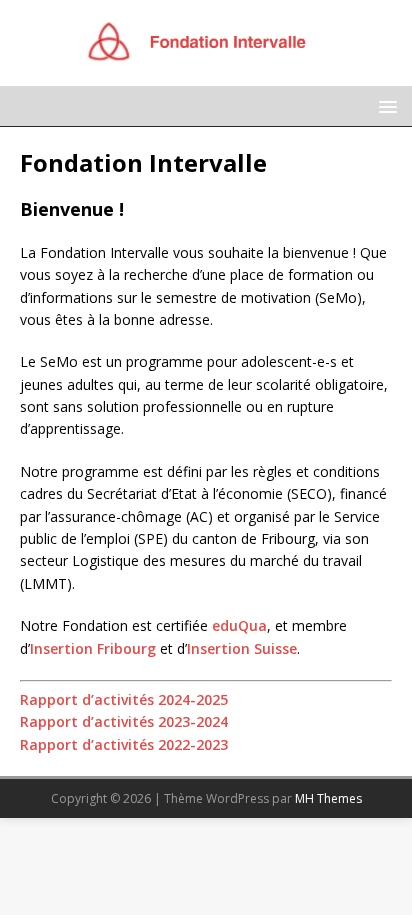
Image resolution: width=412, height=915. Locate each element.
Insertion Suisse (242, 648)
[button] (384, 105)
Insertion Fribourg (93, 648)
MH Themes (328, 798)
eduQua (239, 625)
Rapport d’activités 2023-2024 (124, 721)
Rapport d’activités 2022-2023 (124, 744)
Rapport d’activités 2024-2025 (124, 699)
